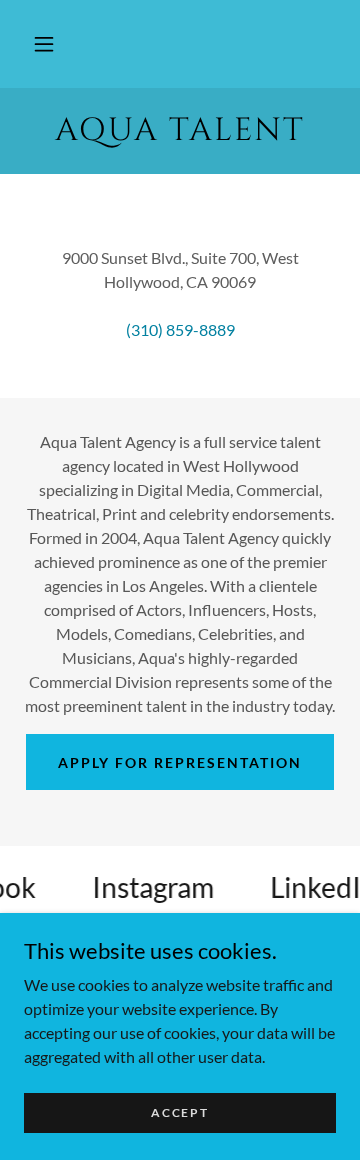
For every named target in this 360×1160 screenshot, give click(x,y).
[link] (180, 131)
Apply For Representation (180, 762)
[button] (44, 44)
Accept (179, 1112)
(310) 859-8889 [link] (180, 329)
